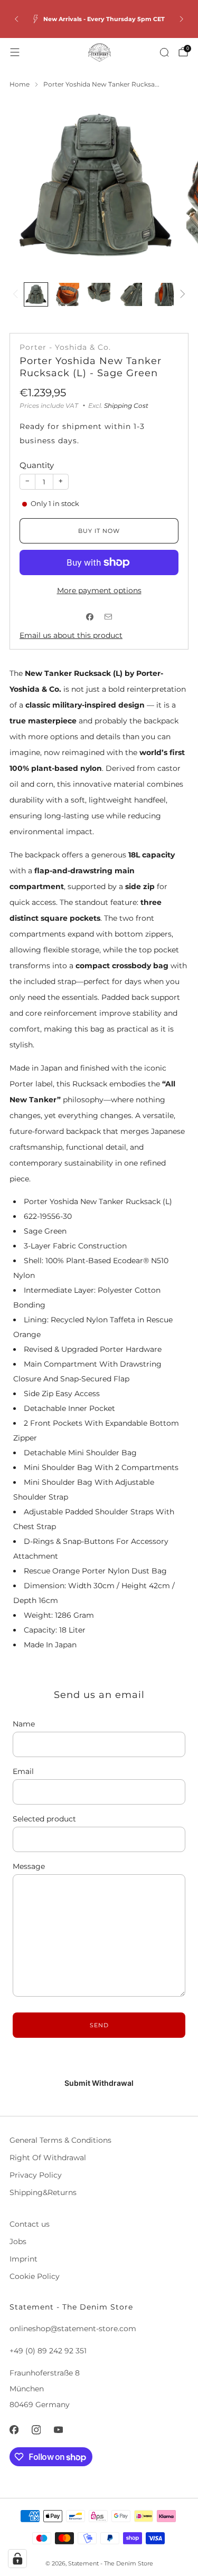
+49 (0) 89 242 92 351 (48, 2351)
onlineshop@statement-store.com (73, 2329)
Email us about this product (71, 635)
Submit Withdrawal (99, 2083)
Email (23, 1771)
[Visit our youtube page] (58, 2430)
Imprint (23, 2259)
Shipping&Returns (43, 2192)
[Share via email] (109, 617)
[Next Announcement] (182, 19)
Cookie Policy (35, 2276)
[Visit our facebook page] (14, 2430)
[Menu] (15, 52)
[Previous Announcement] (16, 19)
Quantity (37, 465)
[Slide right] (181, 295)
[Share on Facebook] (90, 617)
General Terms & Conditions (60, 2140)
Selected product (44, 1819)
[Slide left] (17, 295)
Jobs (18, 2241)
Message (29, 1866)
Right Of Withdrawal (48, 2158)
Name (24, 1724)
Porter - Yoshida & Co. (65, 347)
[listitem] (99, 19)
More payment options (99, 590)
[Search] (164, 52)
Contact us (30, 2224)
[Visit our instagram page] (36, 2430)
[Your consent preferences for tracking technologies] (17, 2559)
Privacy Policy (36, 2175)
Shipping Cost (126, 406)
